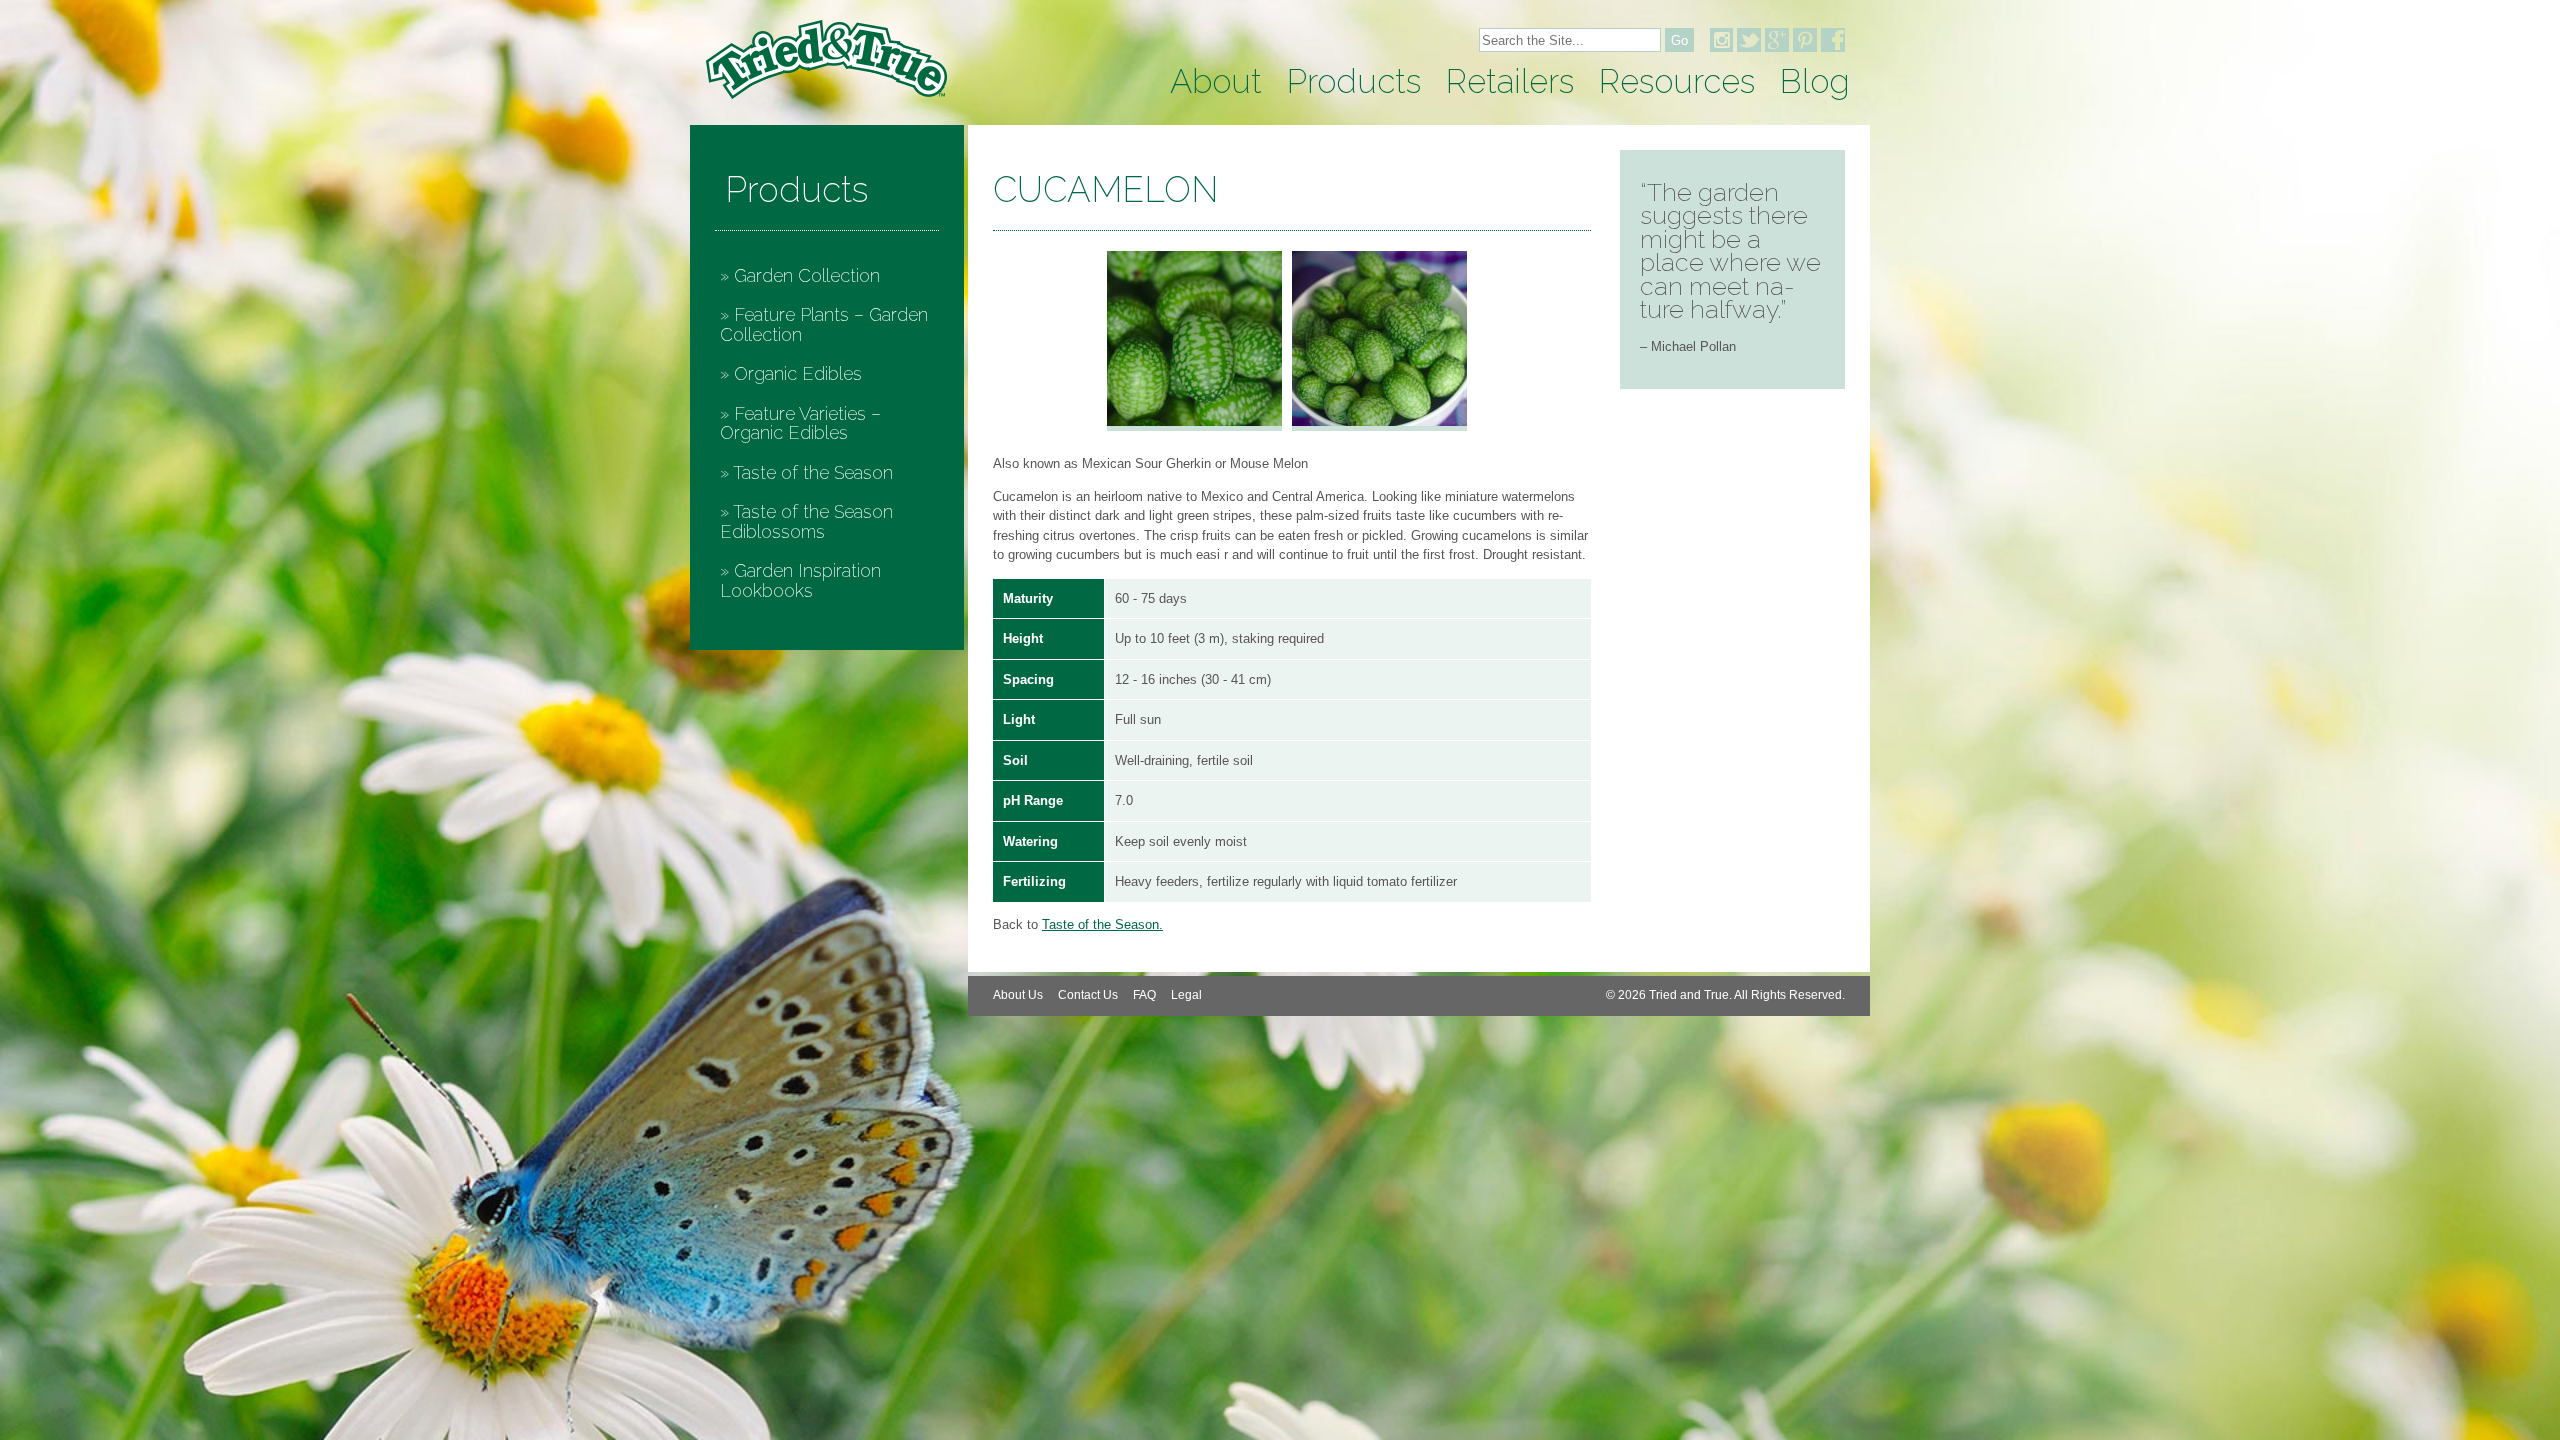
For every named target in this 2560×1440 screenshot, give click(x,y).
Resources (1677, 82)
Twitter (1749, 40)
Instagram (1721, 40)
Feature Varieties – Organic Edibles (800, 423)
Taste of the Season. (1102, 924)
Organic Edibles (798, 373)
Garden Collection (807, 275)
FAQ (1144, 995)
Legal (1186, 995)
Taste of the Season (813, 472)
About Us (1018, 995)
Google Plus (1777, 40)
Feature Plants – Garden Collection (824, 324)
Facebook (1833, 40)
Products (1354, 82)
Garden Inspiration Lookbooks (800, 580)
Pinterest (1805, 40)
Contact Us (1088, 995)
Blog (1815, 82)
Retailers (1510, 82)
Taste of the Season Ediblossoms (806, 521)
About (1216, 82)
